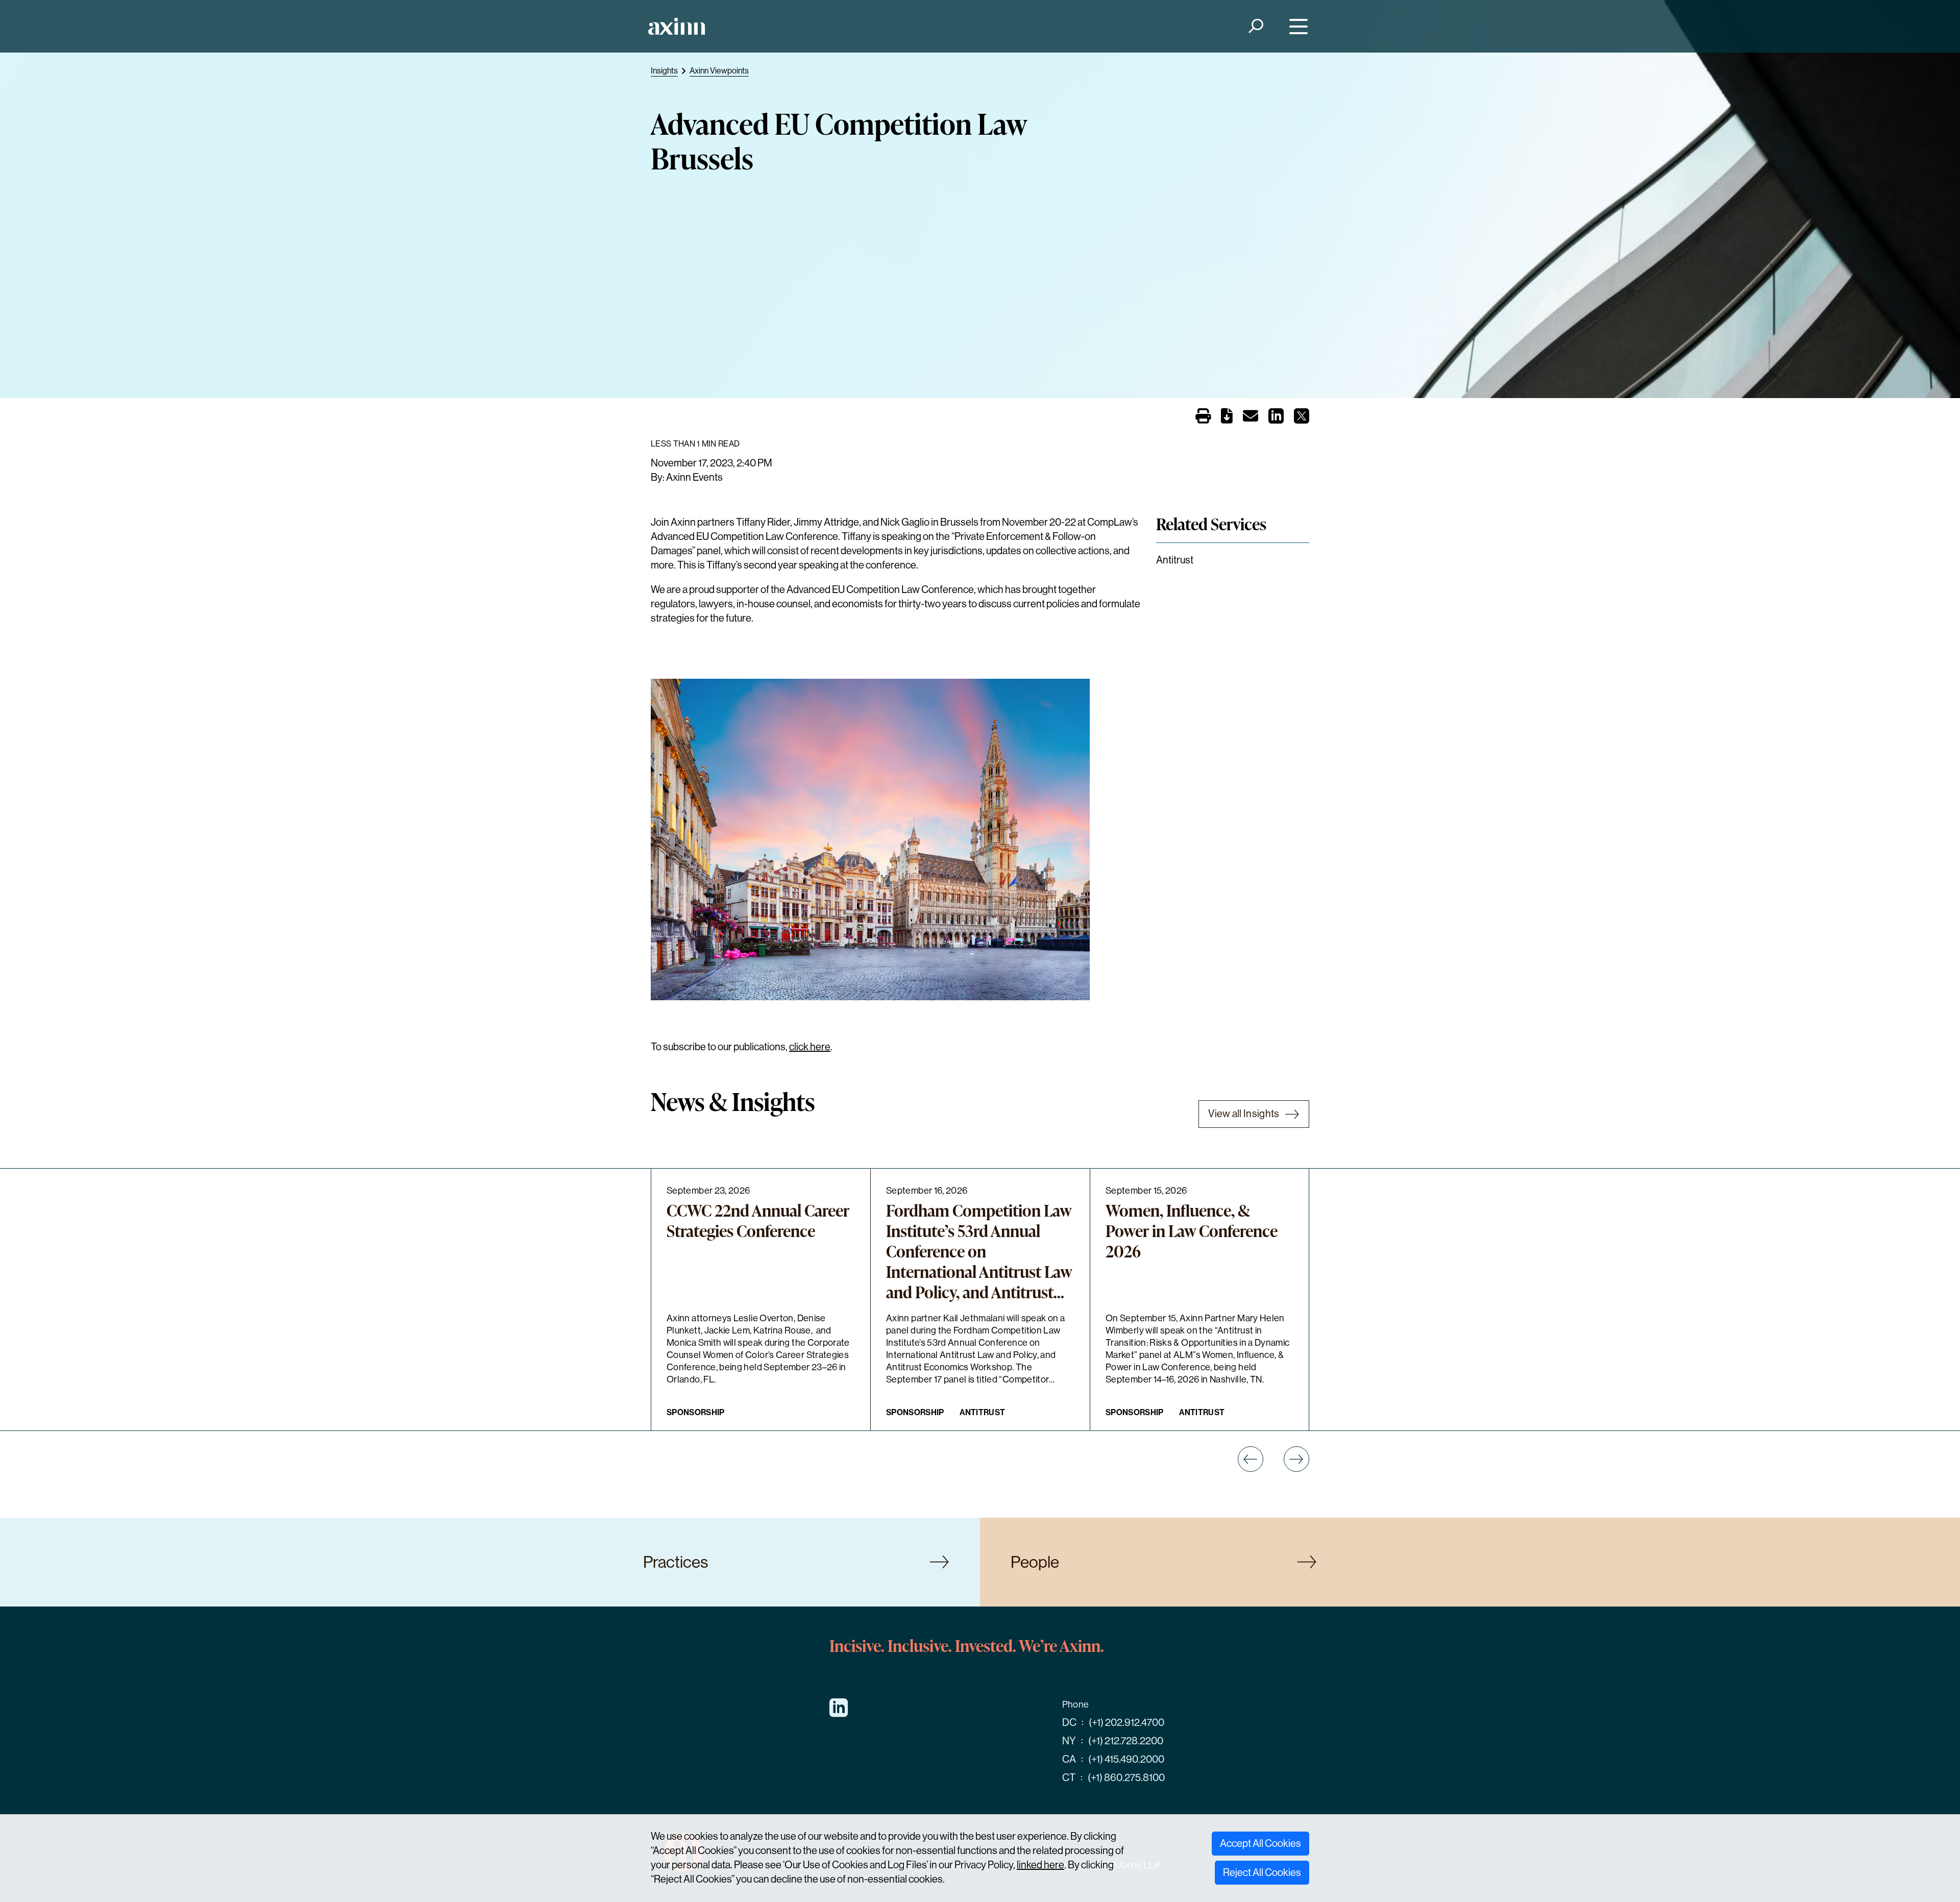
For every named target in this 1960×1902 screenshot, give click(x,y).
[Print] (1203, 417)
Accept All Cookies (1260, 1844)
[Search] (1255, 26)
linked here (1040, 1865)
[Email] (1251, 418)
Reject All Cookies (1262, 1873)
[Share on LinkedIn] (1276, 419)
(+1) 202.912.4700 (1126, 1723)
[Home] (677, 26)
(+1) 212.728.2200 (1126, 1741)
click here (810, 1047)
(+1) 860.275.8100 (1126, 1778)
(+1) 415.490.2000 (1126, 1759)
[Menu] (1296, 26)
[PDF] (1227, 418)
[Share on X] (1302, 419)
